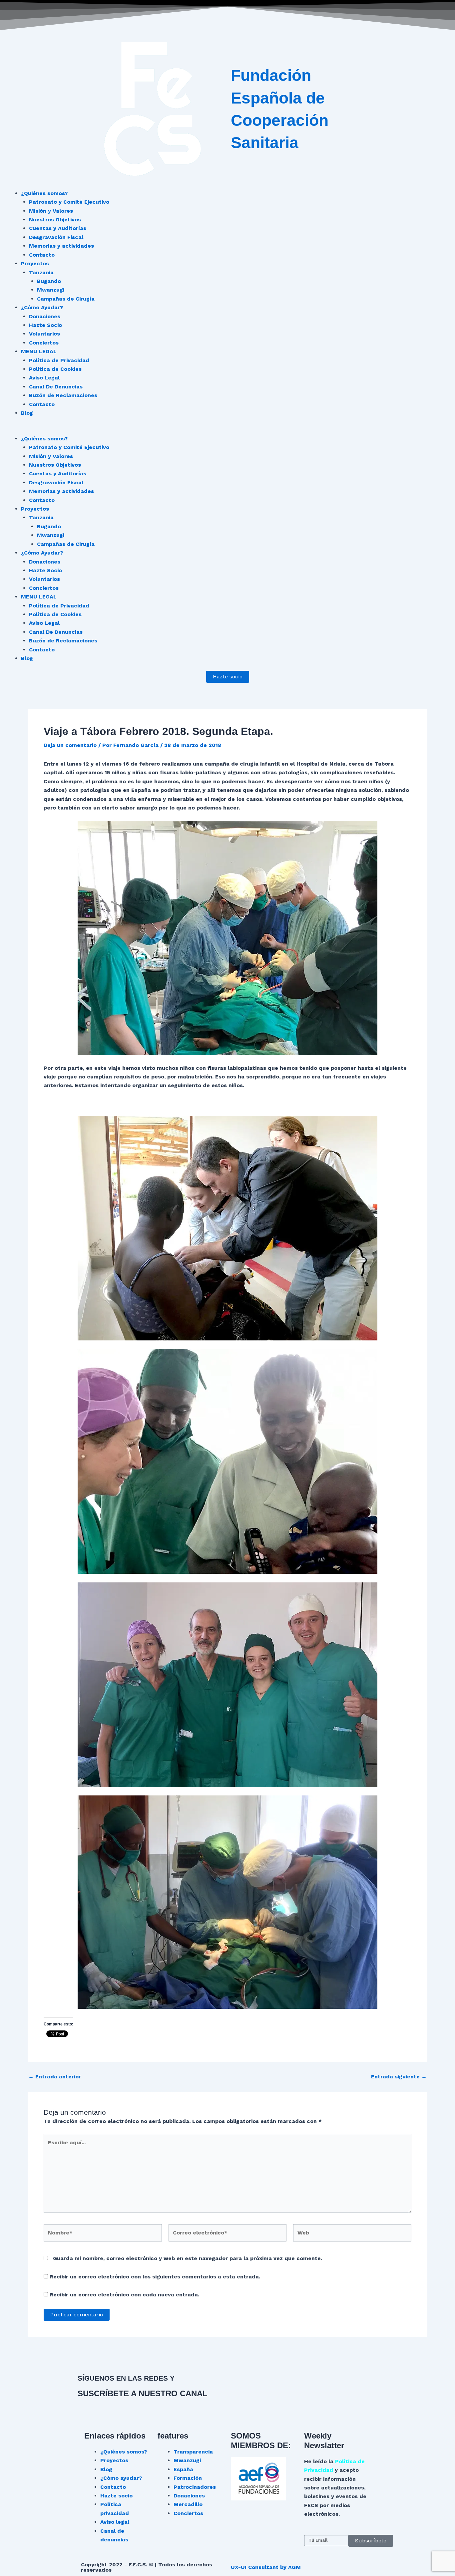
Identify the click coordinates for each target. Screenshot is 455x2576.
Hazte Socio (45, 325)
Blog (27, 413)
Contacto (42, 255)
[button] (227, 430)
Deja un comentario (70, 745)
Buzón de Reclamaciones (63, 395)
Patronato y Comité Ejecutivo (69, 202)
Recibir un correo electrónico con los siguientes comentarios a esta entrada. (155, 2277)
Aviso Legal (44, 378)
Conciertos (44, 343)
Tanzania (41, 272)
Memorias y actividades (61, 246)
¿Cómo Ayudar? (42, 307)
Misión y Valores (51, 211)
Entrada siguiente (399, 2077)
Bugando (49, 281)
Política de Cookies (55, 369)
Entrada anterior (55, 2077)
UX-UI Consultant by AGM (266, 2567)
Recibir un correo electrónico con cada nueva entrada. (124, 2295)
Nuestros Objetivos (55, 220)
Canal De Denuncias (56, 387)
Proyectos (35, 263)
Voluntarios (44, 334)
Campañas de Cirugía (66, 299)
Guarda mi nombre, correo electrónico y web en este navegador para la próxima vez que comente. (188, 2258)
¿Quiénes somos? (44, 193)
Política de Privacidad (59, 360)
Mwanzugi (51, 290)
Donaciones (45, 316)
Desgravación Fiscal (56, 237)
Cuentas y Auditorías (58, 228)
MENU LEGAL (39, 351)
